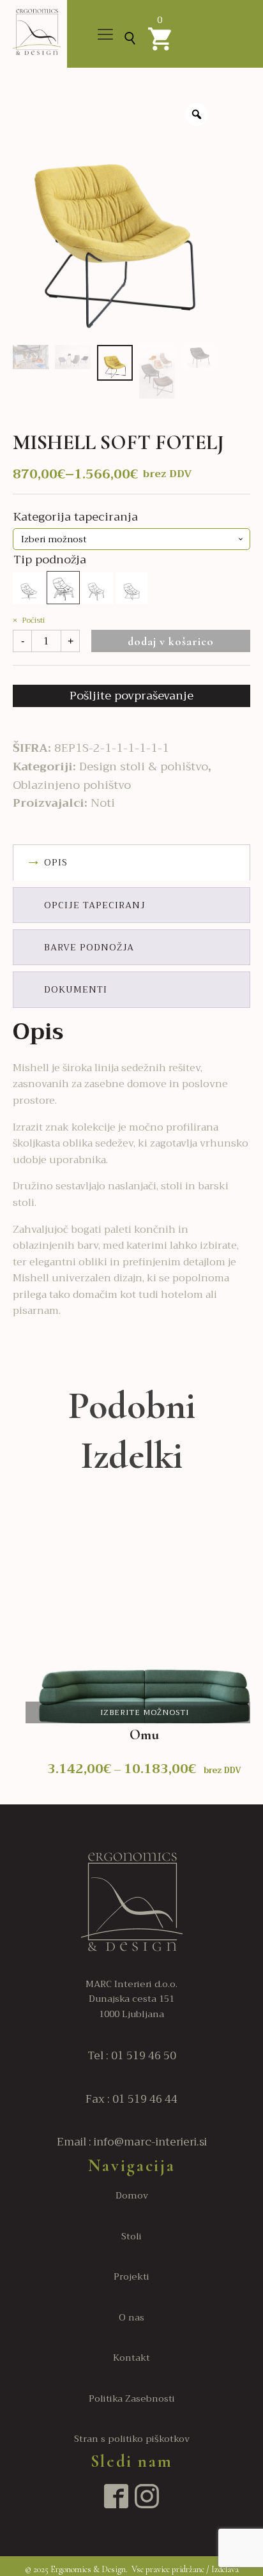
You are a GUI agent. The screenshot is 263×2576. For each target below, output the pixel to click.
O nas (131, 2318)
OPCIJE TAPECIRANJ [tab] (95, 905)
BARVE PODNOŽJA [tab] (89, 947)
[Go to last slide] (13, 1655)
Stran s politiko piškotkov (132, 2439)
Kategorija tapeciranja (76, 517)
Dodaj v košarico (171, 641)
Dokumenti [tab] (76, 989)
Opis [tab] (56, 862)
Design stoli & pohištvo (144, 766)
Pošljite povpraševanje (131, 696)
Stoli (131, 2237)
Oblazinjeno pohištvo (72, 785)
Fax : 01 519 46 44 (131, 2099)
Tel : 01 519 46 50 (132, 2056)
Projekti (131, 2277)
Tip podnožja (50, 560)
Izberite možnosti (145, 1712)
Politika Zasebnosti (132, 2399)
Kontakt (131, 2358)
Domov (132, 2196)
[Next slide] (251, 1655)
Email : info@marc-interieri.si (132, 2142)
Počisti (33, 620)
